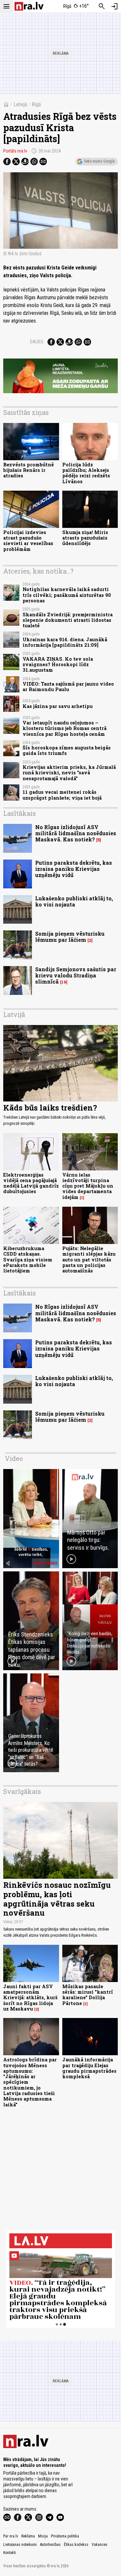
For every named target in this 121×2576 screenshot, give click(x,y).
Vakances (100, 2545)
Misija (43, 2536)
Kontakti (10, 2553)
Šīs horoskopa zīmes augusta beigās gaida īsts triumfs (67, 750)
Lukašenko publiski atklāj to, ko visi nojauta (74, 901)
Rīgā (36, 104)
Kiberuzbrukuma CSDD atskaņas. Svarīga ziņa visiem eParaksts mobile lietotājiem (28, 1260)
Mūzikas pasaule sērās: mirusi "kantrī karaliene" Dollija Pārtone (88, 1995)
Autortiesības (50, 2545)
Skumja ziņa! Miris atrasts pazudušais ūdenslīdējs (85, 538)
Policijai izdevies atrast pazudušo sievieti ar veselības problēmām (28, 541)
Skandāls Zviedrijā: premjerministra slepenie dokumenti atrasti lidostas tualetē (68, 620)
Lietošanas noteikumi (20, 2545)
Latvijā (20, 104)
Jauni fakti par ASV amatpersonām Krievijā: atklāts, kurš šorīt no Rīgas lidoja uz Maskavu (30, 1998)
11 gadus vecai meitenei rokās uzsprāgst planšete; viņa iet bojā (62, 795)
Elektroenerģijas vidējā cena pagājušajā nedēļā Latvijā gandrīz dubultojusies (31, 1183)
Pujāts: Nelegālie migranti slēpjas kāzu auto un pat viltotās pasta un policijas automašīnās (89, 1260)
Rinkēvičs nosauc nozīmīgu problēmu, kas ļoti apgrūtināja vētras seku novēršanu (57, 1899)
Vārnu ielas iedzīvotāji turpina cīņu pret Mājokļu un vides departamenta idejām (88, 1186)
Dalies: (37, 342)
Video (14, 1458)
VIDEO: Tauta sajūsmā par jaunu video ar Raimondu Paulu (68, 687)
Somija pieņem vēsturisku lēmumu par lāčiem (70, 937)
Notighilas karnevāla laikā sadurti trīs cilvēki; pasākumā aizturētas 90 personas (67, 595)
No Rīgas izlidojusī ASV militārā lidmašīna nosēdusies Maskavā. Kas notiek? (76, 833)
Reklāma (28, 2536)
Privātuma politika (65, 2536)
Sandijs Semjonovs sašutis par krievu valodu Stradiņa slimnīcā (76, 975)
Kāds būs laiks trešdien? (50, 1108)
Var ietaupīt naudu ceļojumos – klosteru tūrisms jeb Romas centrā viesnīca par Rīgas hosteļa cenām (65, 728)
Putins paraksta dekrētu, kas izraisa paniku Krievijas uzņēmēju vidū (74, 869)
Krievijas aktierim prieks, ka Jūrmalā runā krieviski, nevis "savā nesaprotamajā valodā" (69, 773)
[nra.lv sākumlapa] (29, 6)
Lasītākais (20, 813)
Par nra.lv (11, 2536)
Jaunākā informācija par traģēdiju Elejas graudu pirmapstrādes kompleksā (89, 2068)
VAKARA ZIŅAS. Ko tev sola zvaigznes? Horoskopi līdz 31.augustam (58, 665)
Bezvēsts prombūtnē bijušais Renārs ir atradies (29, 470)
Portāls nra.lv (15, 151)
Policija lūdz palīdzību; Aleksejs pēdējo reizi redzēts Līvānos (86, 473)
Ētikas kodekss (76, 2545)
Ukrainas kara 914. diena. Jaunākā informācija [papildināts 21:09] (65, 642)
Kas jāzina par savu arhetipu (58, 706)
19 (64, 982)
